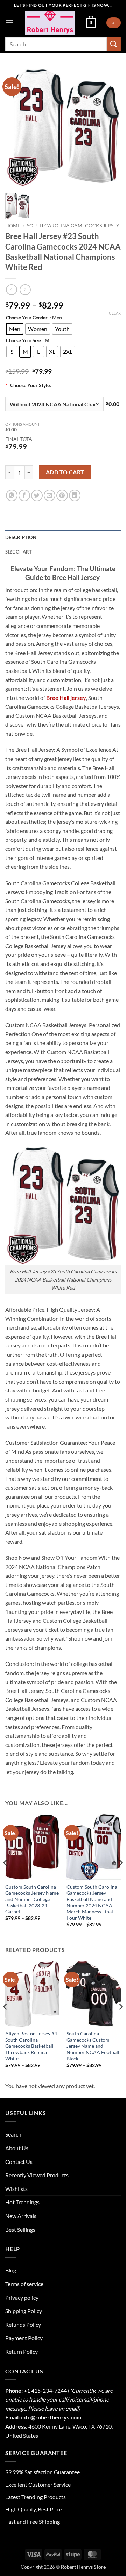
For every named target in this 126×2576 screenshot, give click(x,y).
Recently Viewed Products (37, 2175)
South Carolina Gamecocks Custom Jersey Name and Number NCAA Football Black (93, 2046)
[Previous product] (25, 290)
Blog (11, 2270)
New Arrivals (21, 2216)
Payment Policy (24, 2338)
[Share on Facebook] (24, 495)
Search (13, 2134)
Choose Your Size (23, 341)
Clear (115, 313)
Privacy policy (22, 2297)
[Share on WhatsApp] (12, 495)
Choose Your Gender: (27, 318)
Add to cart (65, 472)
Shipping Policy (24, 2311)
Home (13, 226)
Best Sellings (20, 2229)
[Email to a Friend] (50, 495)
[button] (9, 23)
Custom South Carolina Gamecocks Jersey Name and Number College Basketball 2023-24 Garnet (32, 1899)
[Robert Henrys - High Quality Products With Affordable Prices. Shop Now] (50, 23)
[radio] (15, 329)
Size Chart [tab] (19, 552)
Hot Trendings (22, 2202)
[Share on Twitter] (37, 495)
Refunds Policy (23, 2325)
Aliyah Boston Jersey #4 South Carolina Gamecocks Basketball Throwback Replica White (31, 2046)
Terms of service (24, 2284)
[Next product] (11, 290)
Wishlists (16, 2189)
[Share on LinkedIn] (75, 495)
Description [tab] (21, 537)
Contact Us (19, 2162)
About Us (17, 2148)
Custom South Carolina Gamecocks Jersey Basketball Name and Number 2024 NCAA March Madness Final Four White (92, 1902)
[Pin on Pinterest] (62, 495)
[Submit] (114, 44)
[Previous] (6, 1877)
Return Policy (22, 2352)
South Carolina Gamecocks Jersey (73, 226)
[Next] (120, 1877)
